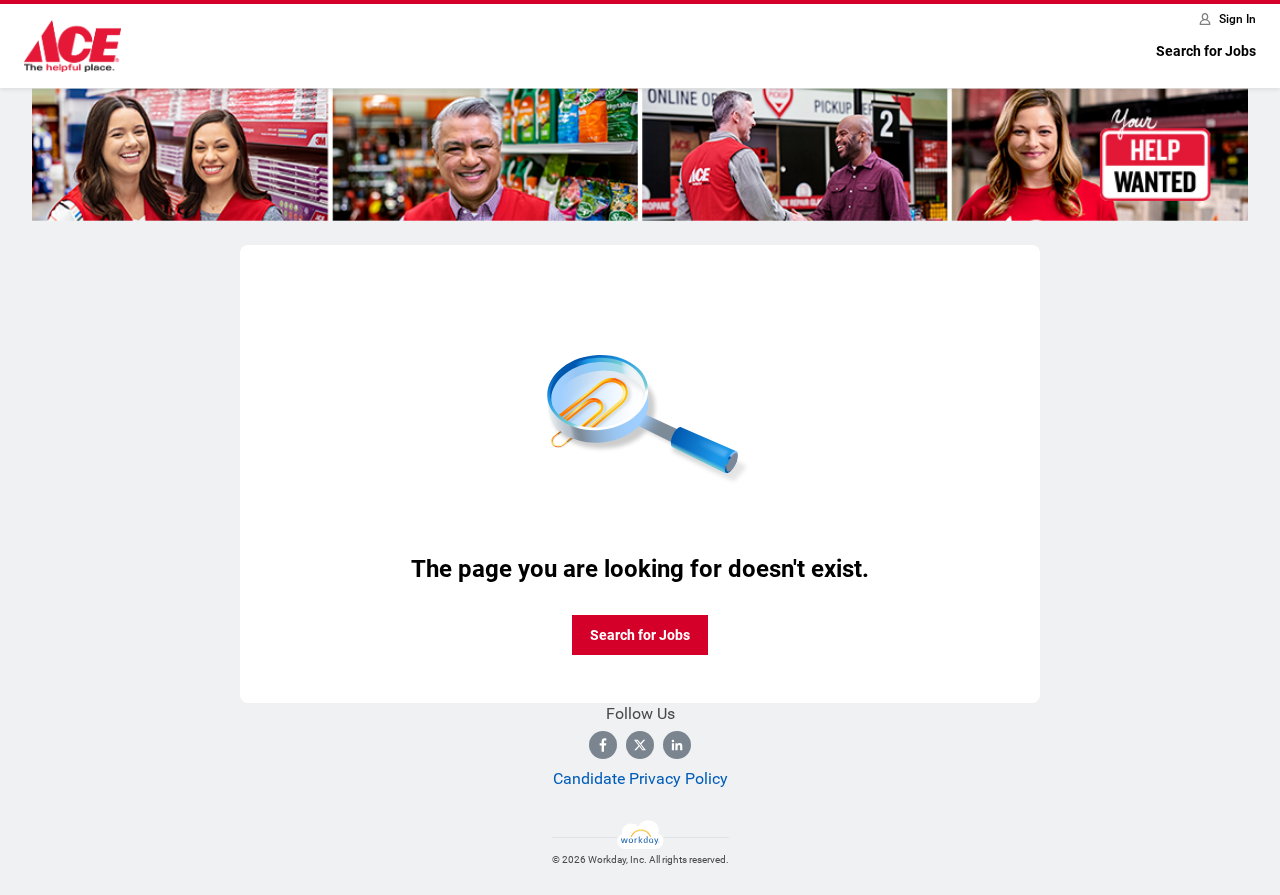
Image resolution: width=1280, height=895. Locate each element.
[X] (640, 745)
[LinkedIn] (677, 745)
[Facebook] (603, 745)
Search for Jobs (1206, 51)
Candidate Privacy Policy (640, 778)
